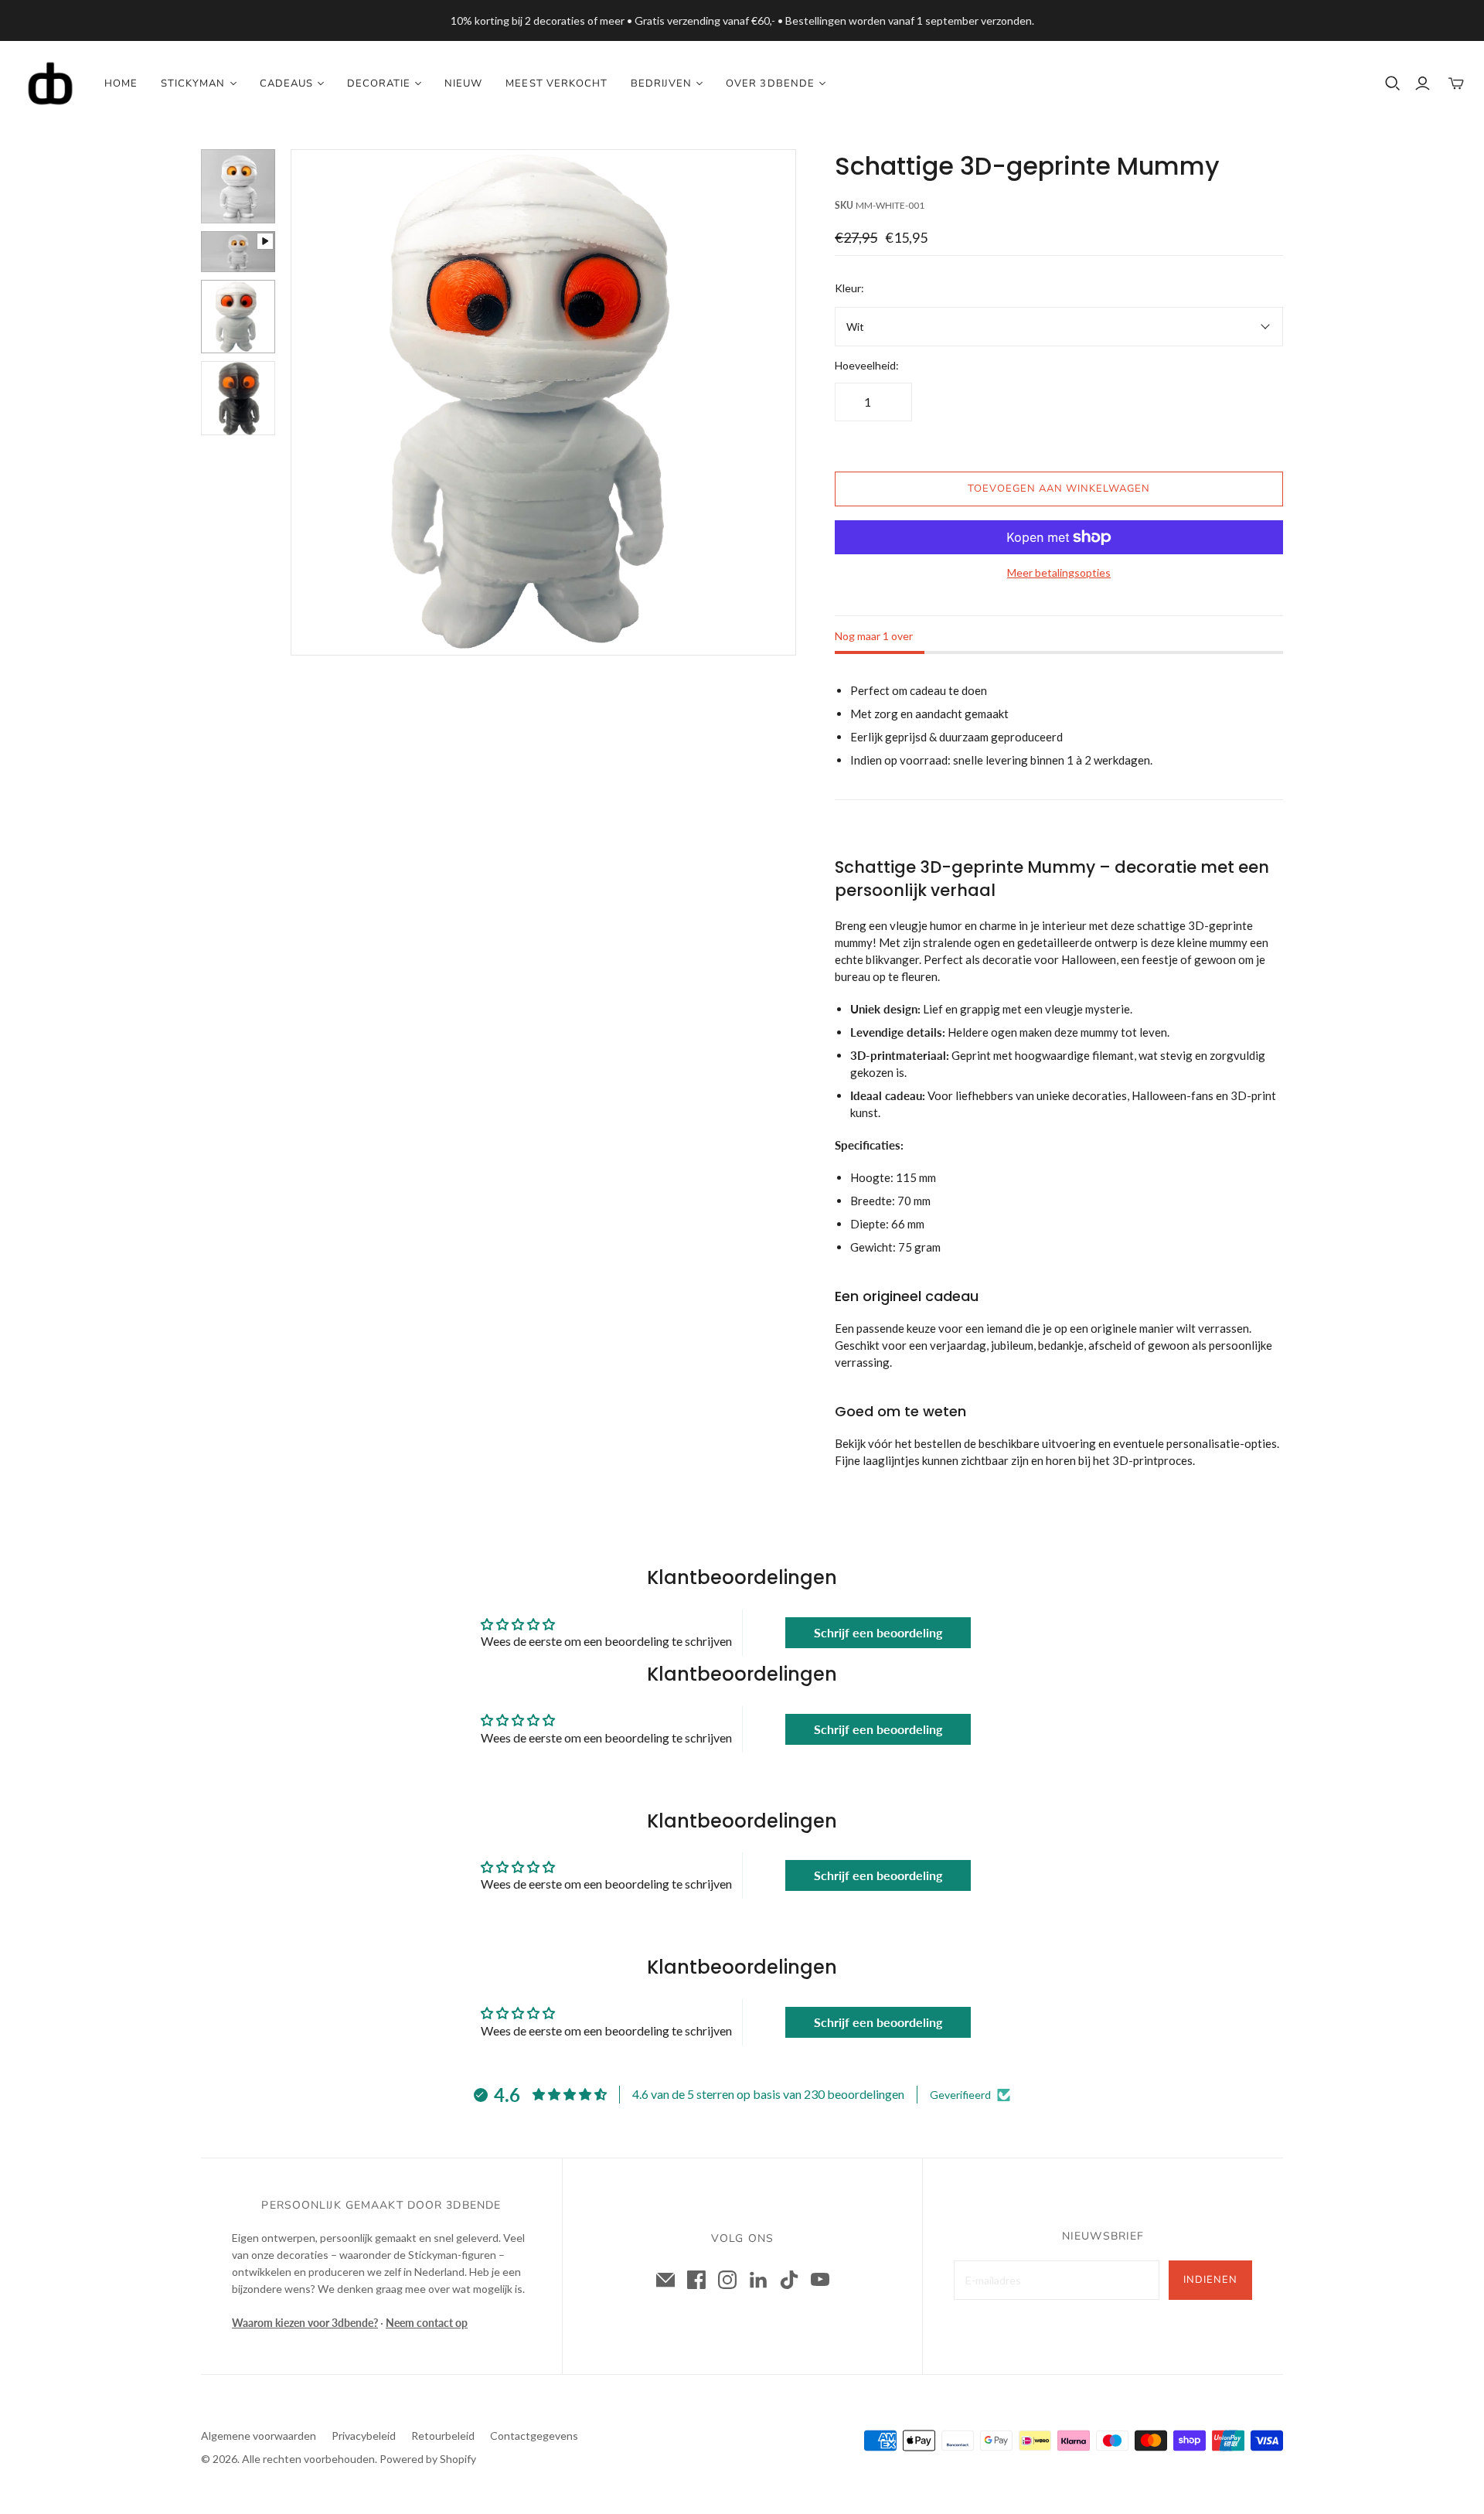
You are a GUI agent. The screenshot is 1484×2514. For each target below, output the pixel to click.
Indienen (1210, 2280)
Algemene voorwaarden (259, 2436)
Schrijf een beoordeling (878, 1632)
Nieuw (463, 83)
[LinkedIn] (758, 2280)
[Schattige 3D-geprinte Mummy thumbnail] (238, 186)
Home (121, 83)
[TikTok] (789, 2280)
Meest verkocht (556, 83)
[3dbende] (50, 83)
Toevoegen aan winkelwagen (1059, 489)
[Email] (665, 2280)
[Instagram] (727, 2280)
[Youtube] (820, 2280)
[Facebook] (696, 2280)
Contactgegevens (534, 2436)
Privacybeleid (364, 2436)
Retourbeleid (443, 2436)
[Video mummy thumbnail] (238, 252)
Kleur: (849, 288)
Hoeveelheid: (867, 365)
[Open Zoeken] (1393, 83)
